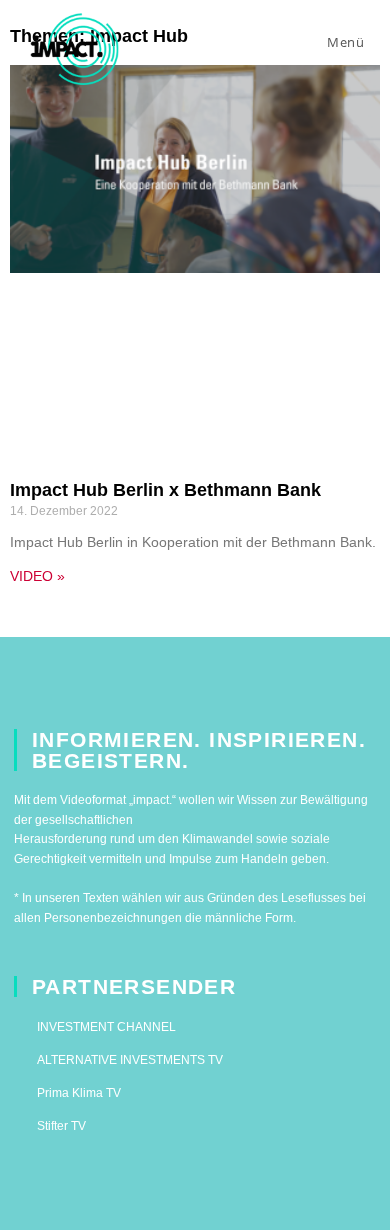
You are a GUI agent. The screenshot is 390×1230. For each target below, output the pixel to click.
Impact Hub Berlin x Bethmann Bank (165, 490)
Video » (37, 576)
